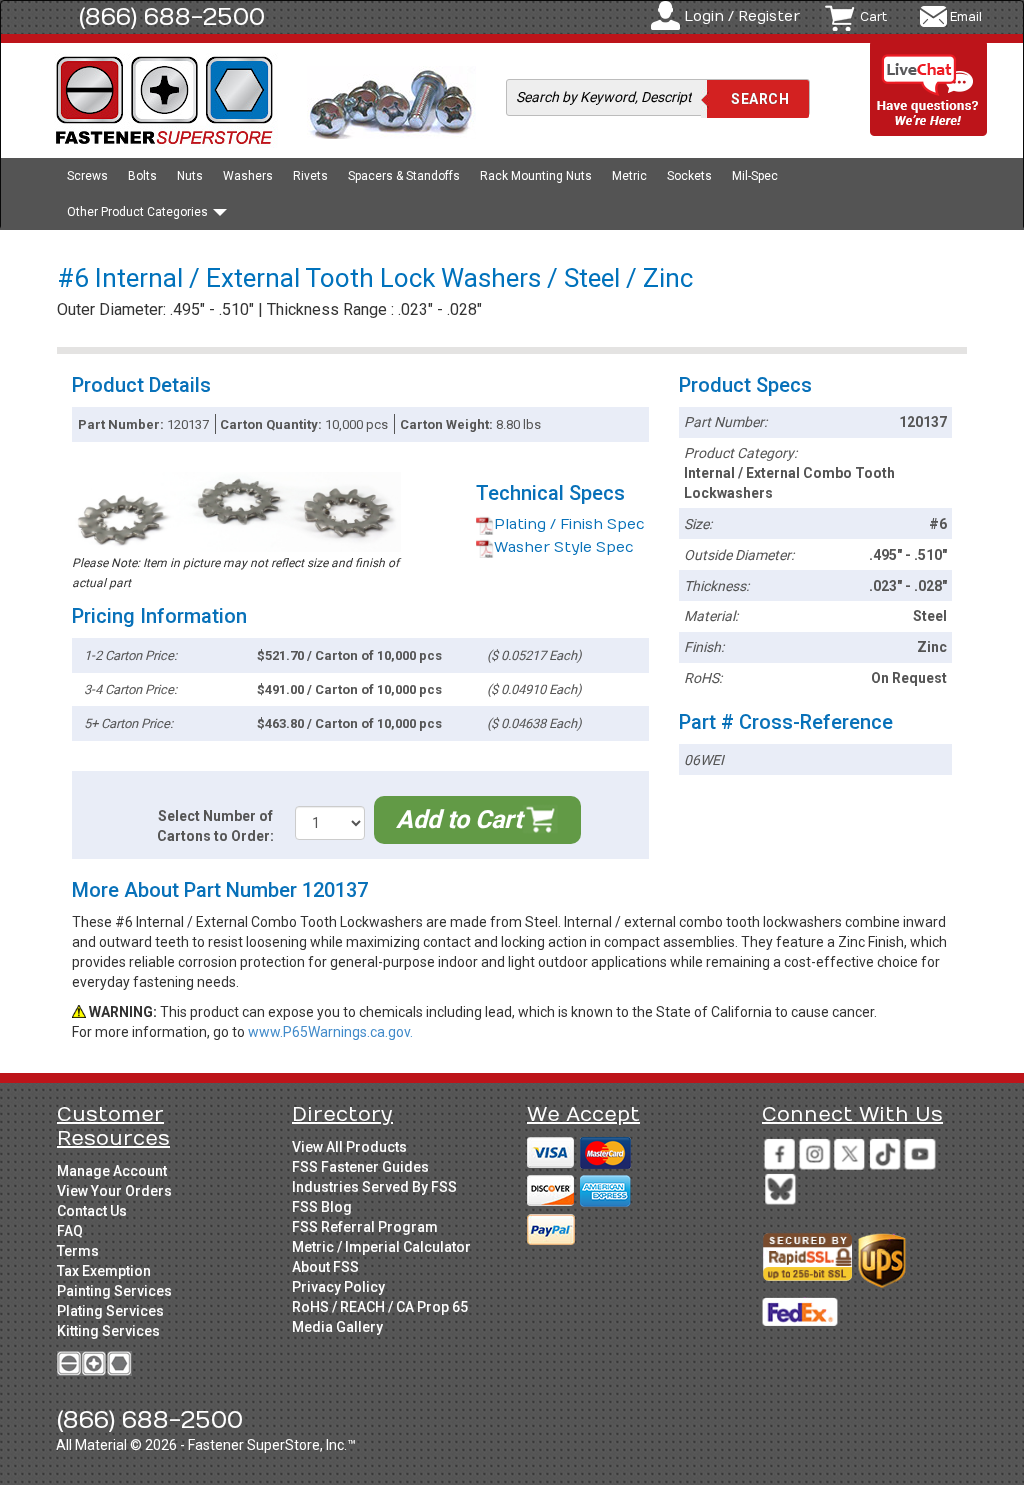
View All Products (349, 1147)
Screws (87, 176)
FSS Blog (322, 1207)
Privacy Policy (338, 1287)
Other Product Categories (139, 212)
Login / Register (742, 16)
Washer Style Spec (564, 547)
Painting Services (114, 1291)
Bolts (142, 176)
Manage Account (112, 1171)
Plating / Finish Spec (569, 524)
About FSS (325, 1267)
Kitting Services (108, 1331)
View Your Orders (114, 1191)
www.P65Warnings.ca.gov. (330, 1032)
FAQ (70, 1231)
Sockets (689, 176)
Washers (248, 176)
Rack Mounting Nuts (536, 176)
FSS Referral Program (365, 1227)
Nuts (190, 176)
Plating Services (110, 1311)
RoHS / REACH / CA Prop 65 (380, 1307)
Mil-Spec (755, 176)
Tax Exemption (104, 1271)
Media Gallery (337, 1327)
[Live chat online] (929, 90)
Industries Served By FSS (374, 1187)
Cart (873, 17)
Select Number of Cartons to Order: (215, 826)
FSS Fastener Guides (360, 1167)
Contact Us (92, 1211)
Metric (629, 176)
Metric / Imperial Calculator (381, 1247)
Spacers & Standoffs (404, 176)
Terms (78, 1251)
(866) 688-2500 (172, 17)
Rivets (310, 176)
